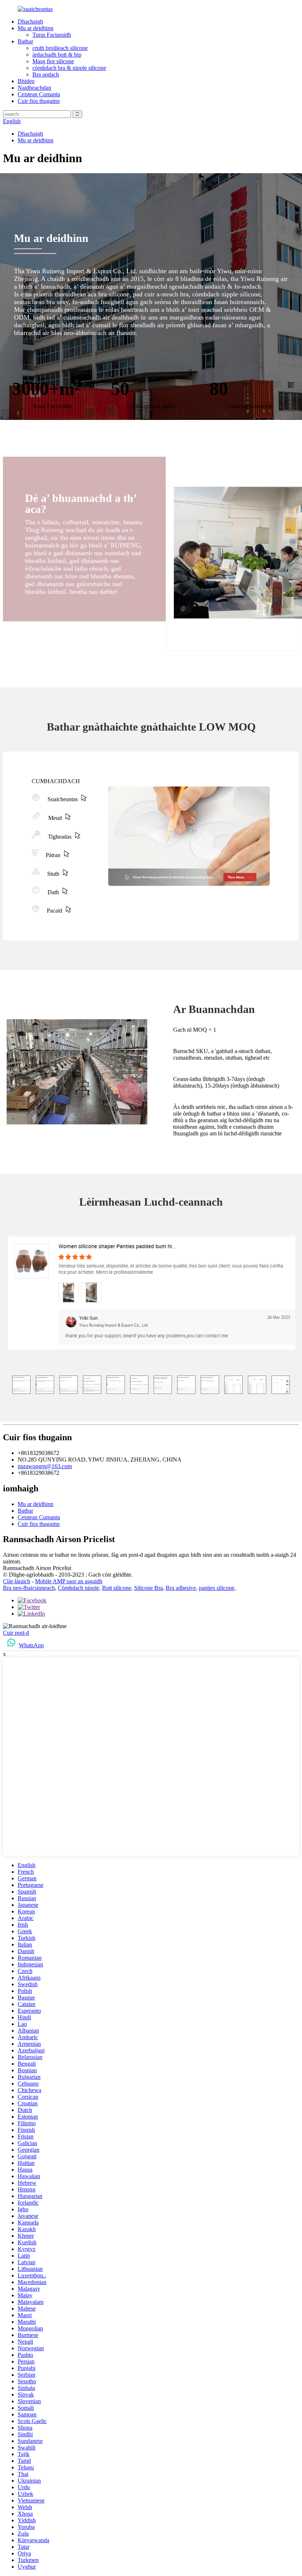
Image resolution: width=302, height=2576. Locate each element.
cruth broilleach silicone (60, 48)
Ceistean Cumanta (39, 94)
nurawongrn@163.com (45, 1466)
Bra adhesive (181, 1588)
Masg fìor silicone (53, 61)
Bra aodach (46, 74)
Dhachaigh (30, 22)
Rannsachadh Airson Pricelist (37, 1568)
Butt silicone (117, 1588)
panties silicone (217, 1588)
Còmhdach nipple (78, 1588)
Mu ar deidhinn (36, 28)
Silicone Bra (148, 1588)
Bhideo (26, 81)
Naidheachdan (34, 88)
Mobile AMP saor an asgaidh (69, 1581)
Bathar (25, 41)
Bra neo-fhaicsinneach (29, 1588)
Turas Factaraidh (52, 35)
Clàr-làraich (17, 1581)
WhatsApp (31, 1645)
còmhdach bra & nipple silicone (69, 68)
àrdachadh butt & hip (57, 55)
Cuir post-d (16, 1633)
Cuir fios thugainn (39, 101)
